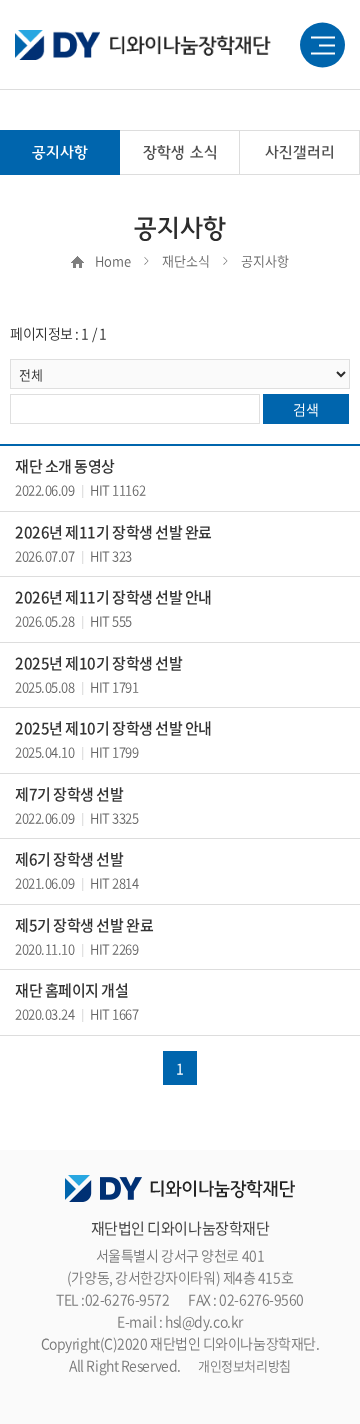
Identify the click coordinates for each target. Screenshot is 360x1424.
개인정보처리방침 (244, 1365)
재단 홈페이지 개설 (72, 990)
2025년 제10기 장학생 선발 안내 (113, 728)
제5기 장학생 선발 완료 (84, 925)
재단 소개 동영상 (65, 466)
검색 (305, 409)
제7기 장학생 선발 (69, 794)
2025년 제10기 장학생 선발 (98, 663)
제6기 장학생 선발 (69, 859)
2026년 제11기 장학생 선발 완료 (113, 532)
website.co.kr (218, 1388)
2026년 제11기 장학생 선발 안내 (113, 597)
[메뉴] (322, 45)
